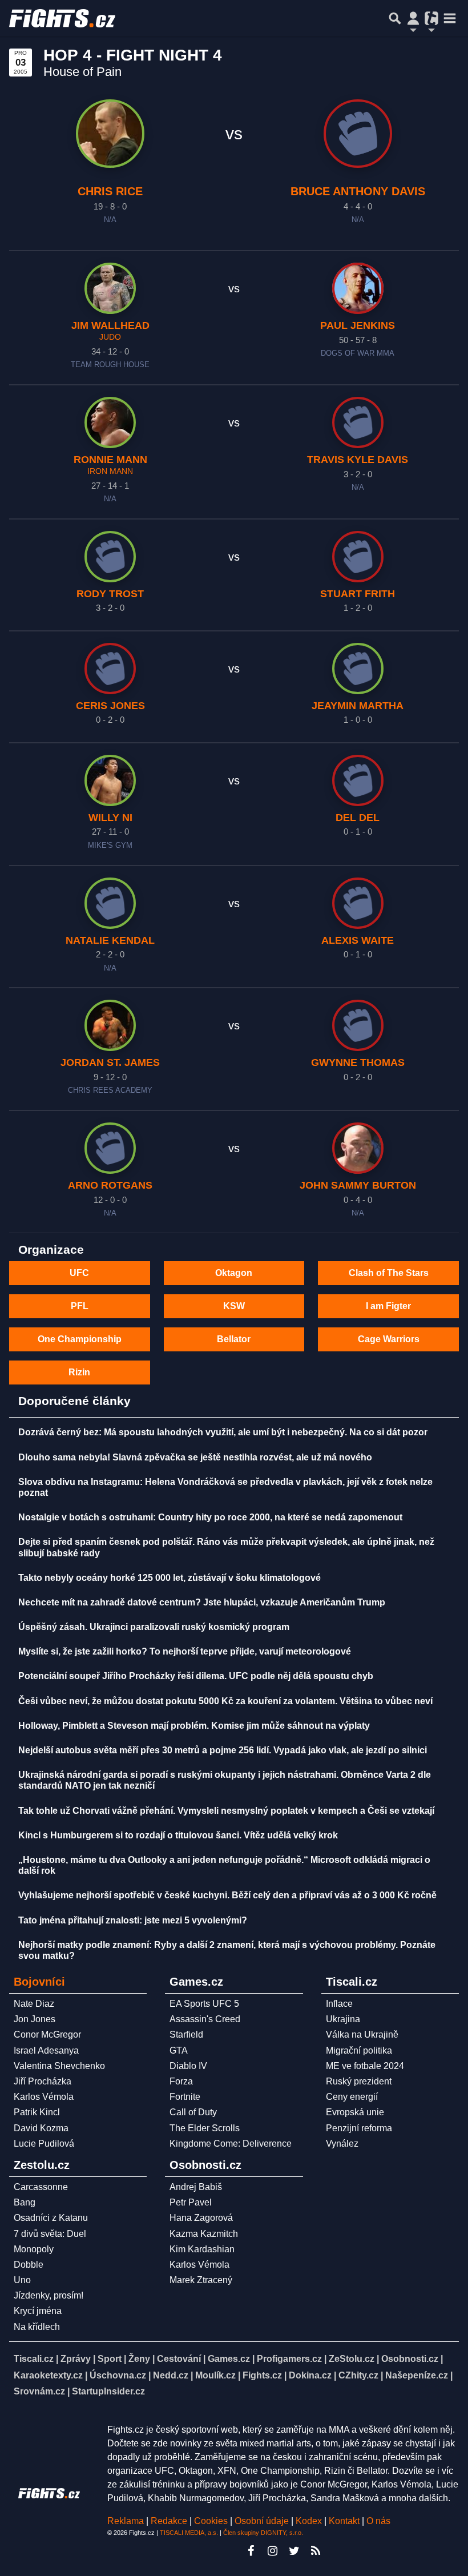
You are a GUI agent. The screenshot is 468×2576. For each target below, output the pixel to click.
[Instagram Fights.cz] (272, 2551)
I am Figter (388, 1306)
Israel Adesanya (46, 2050)
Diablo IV (188, 2066)
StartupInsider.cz (108, 2391)
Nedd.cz (171, 2375)
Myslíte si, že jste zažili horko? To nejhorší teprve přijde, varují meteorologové (185, 1651)
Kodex (310, 2521)
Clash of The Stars (389, 1273)
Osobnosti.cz (410, 2359)
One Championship (80, 1339)
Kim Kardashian (202, 2249)
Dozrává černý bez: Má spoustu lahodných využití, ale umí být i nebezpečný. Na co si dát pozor (223, 1432)
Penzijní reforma (359, 2128)
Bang (25, 2202)
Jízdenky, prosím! (49, 2295)
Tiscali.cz (34, 2359)
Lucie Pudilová (44, 2144)
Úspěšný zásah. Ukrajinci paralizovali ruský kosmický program (154, 1627)
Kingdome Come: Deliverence (231, 2144)
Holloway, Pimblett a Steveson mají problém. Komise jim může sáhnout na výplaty (194, 1726)
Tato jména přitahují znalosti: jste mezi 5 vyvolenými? (133, 1920)
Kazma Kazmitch (204, 2234)
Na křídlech (37, 2327)
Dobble (29, 2265)
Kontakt (345, 2521)
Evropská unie (355, 2112)
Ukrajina (343, 2019)
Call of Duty (193, 2112)
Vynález (342, 2144)
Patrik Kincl (37, 2112)
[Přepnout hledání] (395, 18)
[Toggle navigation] (450, 18)
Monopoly (34, 2249)
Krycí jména (38, 2311)
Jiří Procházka (43, 2081)
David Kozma (41, 2128)
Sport (110, 2359)
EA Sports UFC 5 (204, 2004)
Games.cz (229, 2359)
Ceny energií (352, 2097)
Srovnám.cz (39, 2391)
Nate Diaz (34, 2004)
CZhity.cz (358, 2375)
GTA (179, 2050)
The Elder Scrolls (205, 2128)
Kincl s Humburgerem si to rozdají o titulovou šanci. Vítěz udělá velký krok (178, 1835)
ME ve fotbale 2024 (365, 2066)
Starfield (186, 2034)
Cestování (179, 2359)
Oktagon (234, 1273)
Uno (22, 2280)
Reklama (126, 2521)
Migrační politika (359, 2050)
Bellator (234, 1339)
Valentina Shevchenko (59, 2066)
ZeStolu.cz (352, 2359)
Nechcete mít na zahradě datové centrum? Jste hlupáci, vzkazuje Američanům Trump (202, 1602)
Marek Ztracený (201, 2280)
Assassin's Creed (205, 2019)
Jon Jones (35, 2019)
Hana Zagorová (201, 2218)
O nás (378, 2521)
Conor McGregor (47, 2034)
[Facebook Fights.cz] (251, 2551)
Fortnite (185, 2097)
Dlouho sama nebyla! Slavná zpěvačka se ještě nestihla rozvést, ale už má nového (195, 1457)
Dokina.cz (310, 2375)
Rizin (79, 1372)
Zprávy (76, 2359)
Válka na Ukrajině (362, 2034)
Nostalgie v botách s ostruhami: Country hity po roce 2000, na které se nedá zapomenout (210, 1517)
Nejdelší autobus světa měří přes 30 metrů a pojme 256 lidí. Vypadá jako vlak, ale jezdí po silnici (223, 1750)
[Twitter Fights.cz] (294, 2551)
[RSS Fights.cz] (316, 2551)
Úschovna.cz (118, 2375)
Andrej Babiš (196, 2187)
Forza (181, 2081)
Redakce (169, 2521)
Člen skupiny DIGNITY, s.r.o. (263, 2533)
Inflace (339, 2004)
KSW (234, 1306)
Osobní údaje (262, 2521)
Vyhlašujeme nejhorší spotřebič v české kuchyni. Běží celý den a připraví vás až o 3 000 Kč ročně (227, 1895)
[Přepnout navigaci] (413, 18)
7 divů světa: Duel (50, 2234)
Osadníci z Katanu (51, 2218)
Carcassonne (41, 2187)
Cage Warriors (389, 1339)
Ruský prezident (359, 2081)
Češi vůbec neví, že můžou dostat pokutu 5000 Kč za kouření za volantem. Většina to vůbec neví (225, 1701)
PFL (80, 1306)
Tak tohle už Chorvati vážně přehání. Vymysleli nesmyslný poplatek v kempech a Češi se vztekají (226, 1811)
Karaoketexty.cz (48, 2375)
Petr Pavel (191, 2202)
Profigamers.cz (289, 2359)
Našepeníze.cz (417, 2375)
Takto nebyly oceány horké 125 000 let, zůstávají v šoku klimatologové (170, 1578)
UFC (79, 1273)
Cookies (211, 2521)
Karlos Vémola (44, 2097)
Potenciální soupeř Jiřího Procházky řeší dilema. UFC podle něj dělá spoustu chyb (196, 1676)
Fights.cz (262, 2375)
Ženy (139, 2359)
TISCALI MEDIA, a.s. (189, 2533)
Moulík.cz (215, 2375)
